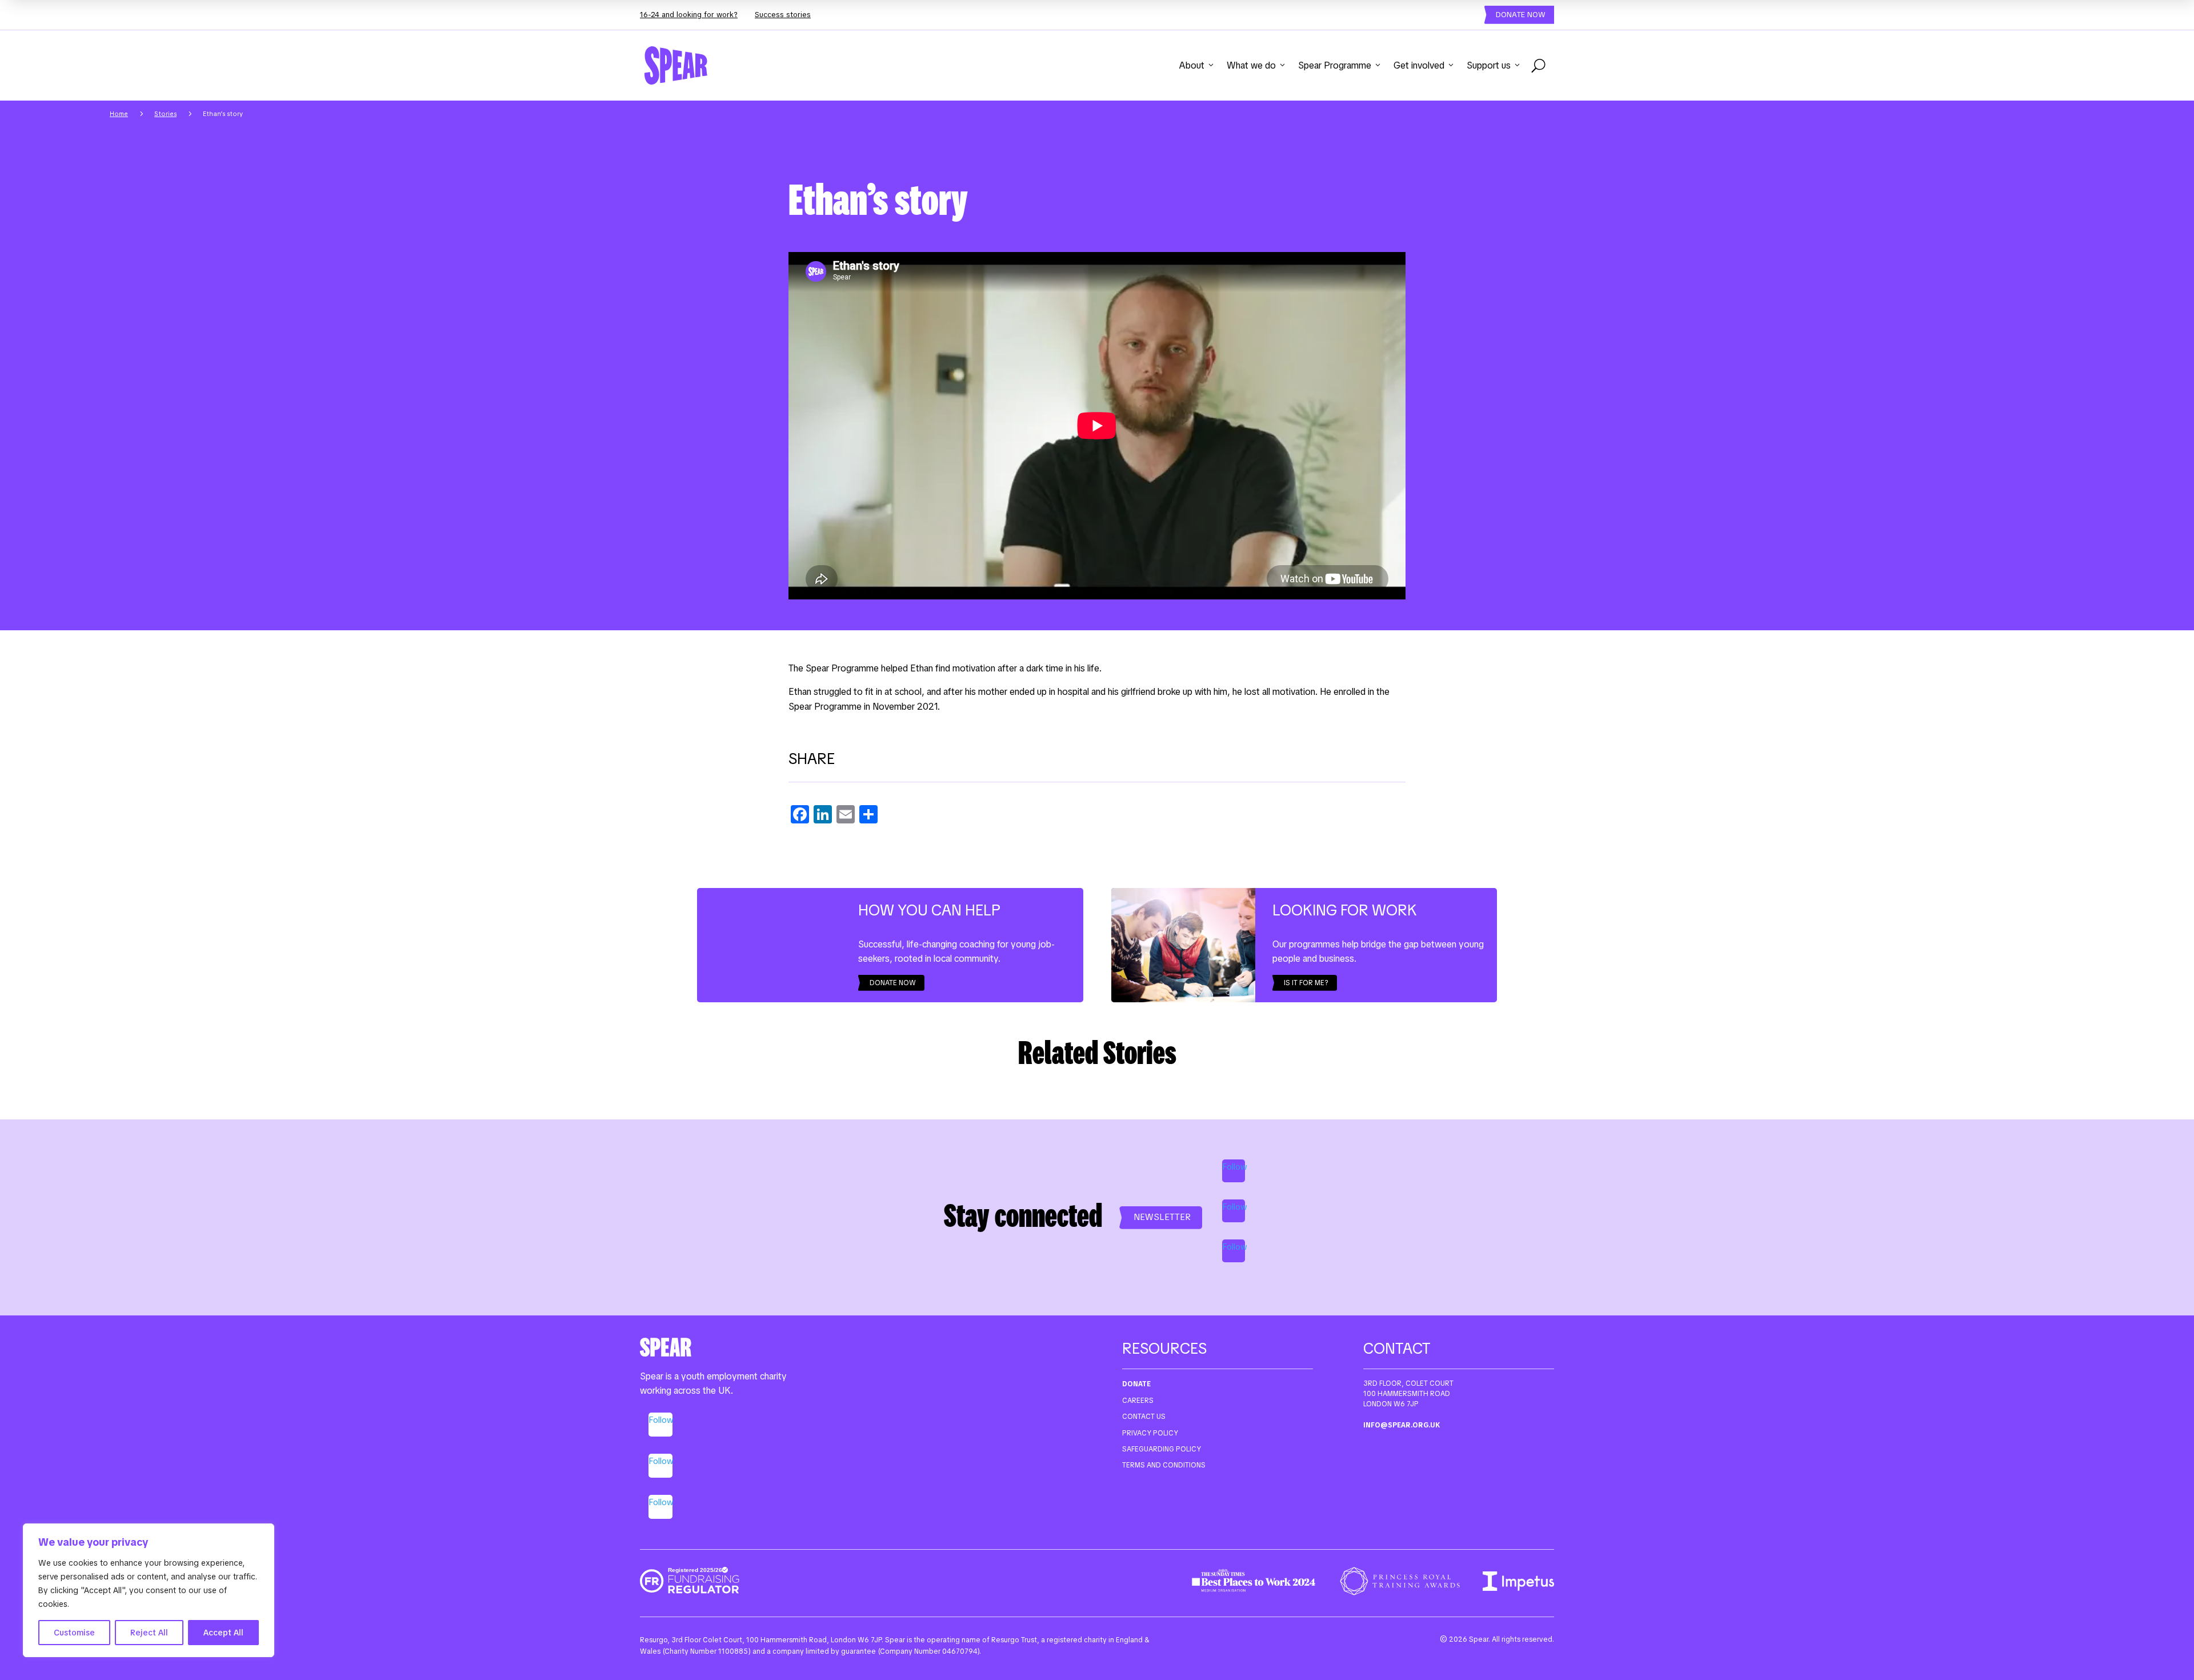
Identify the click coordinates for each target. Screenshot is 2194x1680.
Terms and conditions (1164, 1465)
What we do (1251, 65)
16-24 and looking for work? (689, 15)
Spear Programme (1335, 65)
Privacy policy (1150, 1433)
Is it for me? (1306, 983)
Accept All (223, 1633)
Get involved (1419, 65)
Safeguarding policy (1162, 1449)
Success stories (783, 15)
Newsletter (1162, 1217)
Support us (1489, 65)
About (1192, 65)
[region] (149, 1590)
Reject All (149, 1633)
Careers (1138, 1401)
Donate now (1521, 15)
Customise (74, 1633)
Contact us (1144, 1417)
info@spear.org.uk (1402, 1425)
